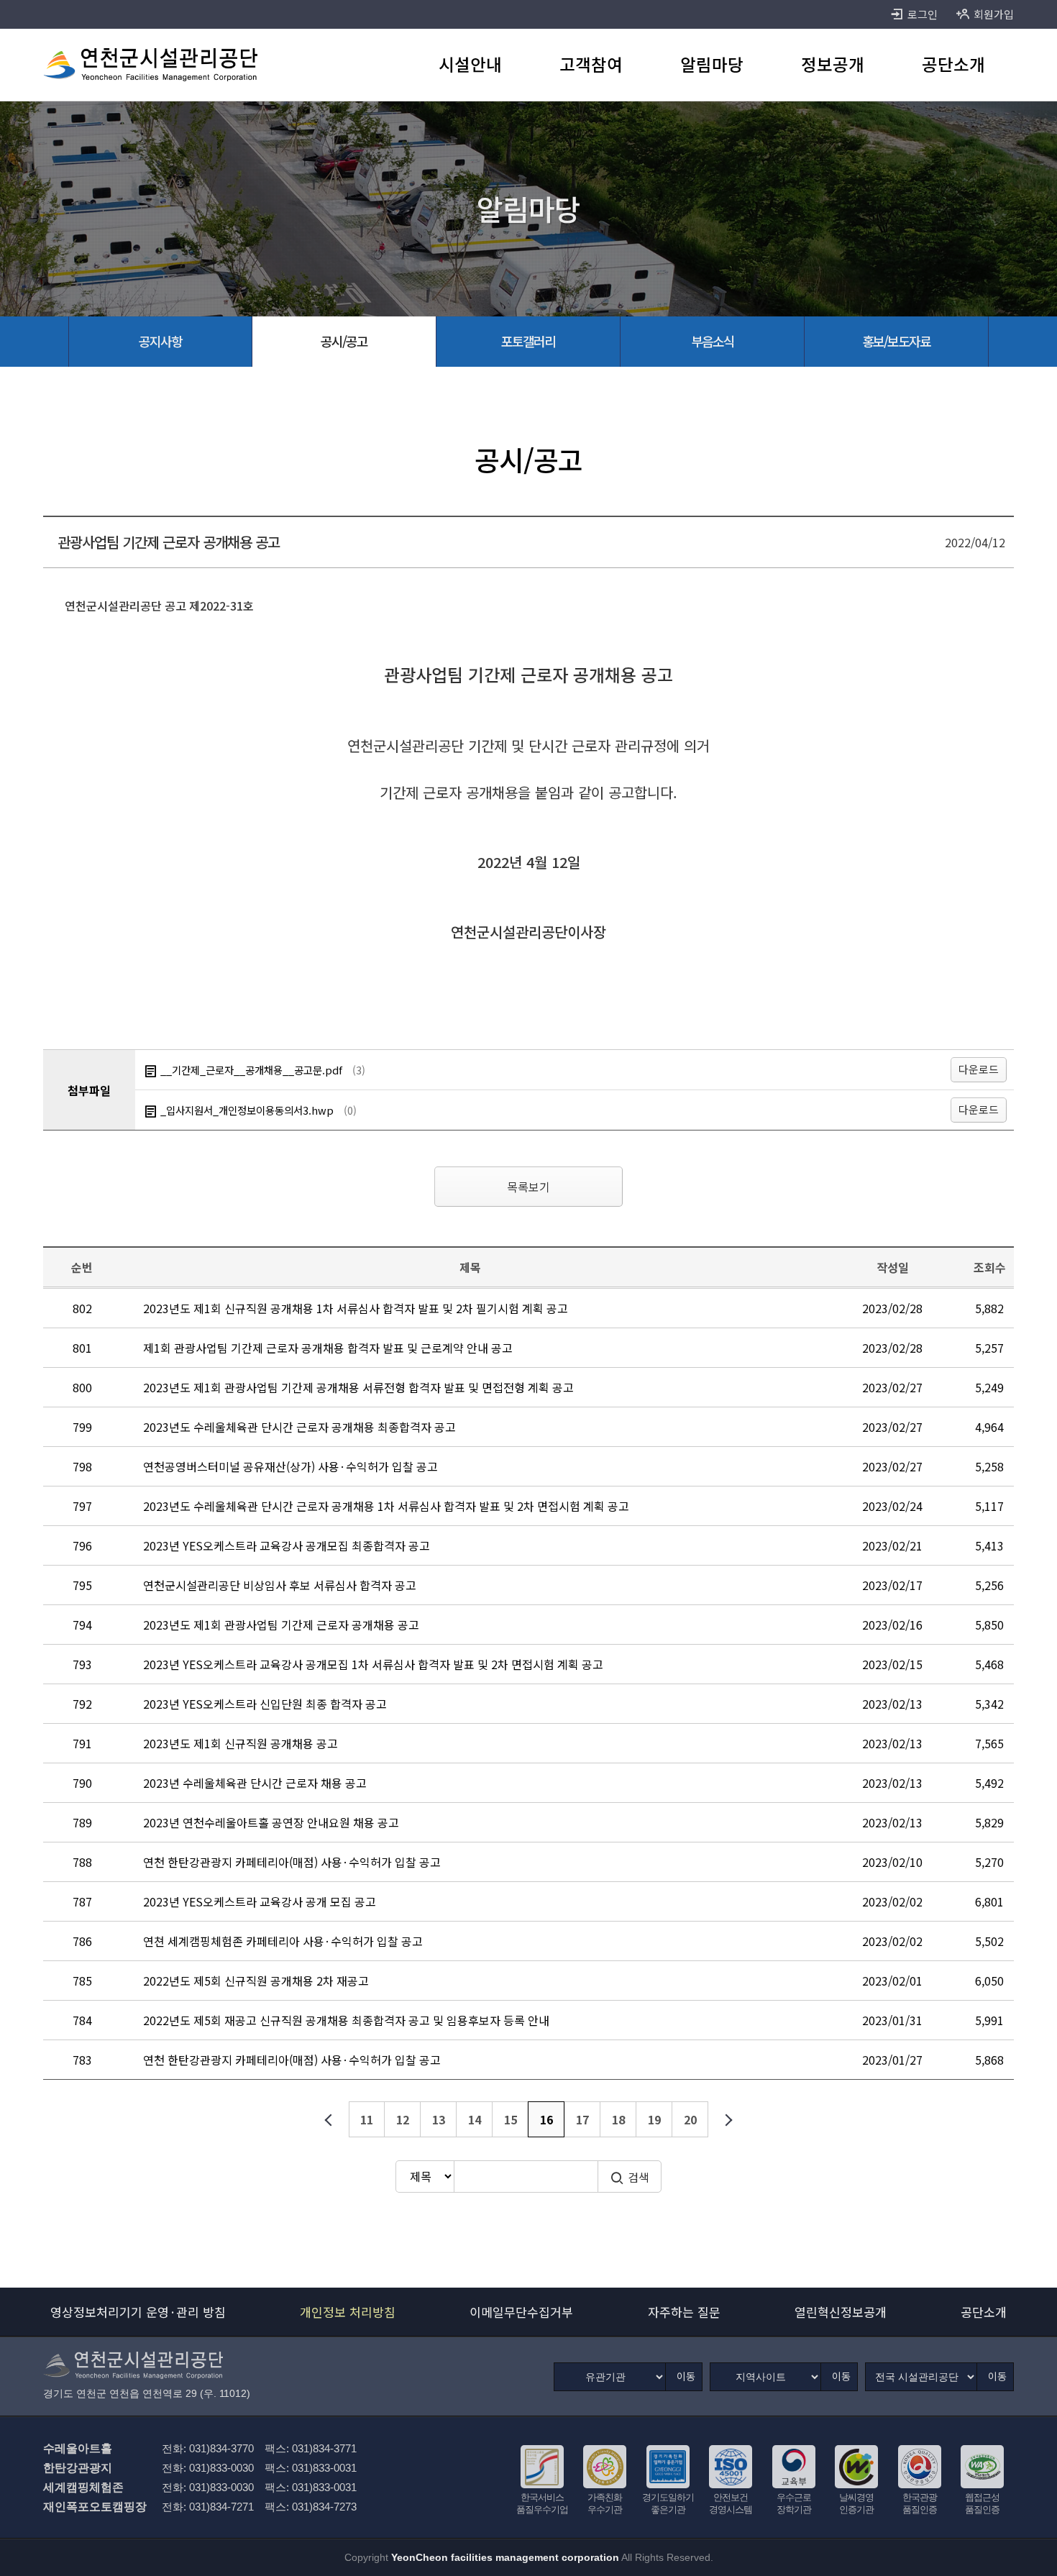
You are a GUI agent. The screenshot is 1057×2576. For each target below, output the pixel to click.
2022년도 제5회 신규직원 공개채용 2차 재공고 (256, 1981)
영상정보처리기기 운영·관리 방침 (138, 2312)
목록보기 (528, 1187)
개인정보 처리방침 (348, 2312)
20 (690, 2119)
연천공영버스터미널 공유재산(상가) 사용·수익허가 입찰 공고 (290, 1466)
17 (582, 2119)
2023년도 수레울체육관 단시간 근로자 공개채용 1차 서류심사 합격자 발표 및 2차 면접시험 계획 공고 (386, 1506)
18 (618, 2119)
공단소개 (984, 2312)
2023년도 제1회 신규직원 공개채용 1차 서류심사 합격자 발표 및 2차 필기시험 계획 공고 (356, 1308)
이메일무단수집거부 (521, 2312)
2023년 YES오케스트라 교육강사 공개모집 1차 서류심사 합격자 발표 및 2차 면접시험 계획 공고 (373, 1664)
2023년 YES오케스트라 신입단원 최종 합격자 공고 (265, 1704)
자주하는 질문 (684, 2312)
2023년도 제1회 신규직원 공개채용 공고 (241, 1743)
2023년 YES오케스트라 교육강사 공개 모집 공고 (260, 1901)
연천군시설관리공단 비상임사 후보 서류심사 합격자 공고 (280, 1585)
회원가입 (994, 14)
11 (367, 2119)
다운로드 (979, 1069)
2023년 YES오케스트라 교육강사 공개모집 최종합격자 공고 (287, 1545)
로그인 (923, 14)
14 (475, 2119)
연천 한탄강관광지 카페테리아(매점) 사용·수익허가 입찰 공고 (292, 1862)
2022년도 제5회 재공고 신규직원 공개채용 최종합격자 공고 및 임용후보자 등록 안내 (346, 2020)
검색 (639, 2177)
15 (511, 2119)
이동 (686, 2376)
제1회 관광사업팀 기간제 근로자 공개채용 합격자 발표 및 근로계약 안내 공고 (328, 1348)
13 (439, 2119)
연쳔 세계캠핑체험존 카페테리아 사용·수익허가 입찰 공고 (283, 1941)
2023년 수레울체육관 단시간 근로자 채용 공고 (255, 1783)
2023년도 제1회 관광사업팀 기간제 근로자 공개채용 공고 (281, 1625)
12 (403, 2119)
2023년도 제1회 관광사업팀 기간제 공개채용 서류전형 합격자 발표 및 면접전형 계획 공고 (358, 1387)
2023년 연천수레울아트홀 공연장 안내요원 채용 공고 (271, 1822)
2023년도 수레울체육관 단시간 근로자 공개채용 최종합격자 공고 (299, 1427)
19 (654, 2119)
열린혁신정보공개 (841, 2312)
